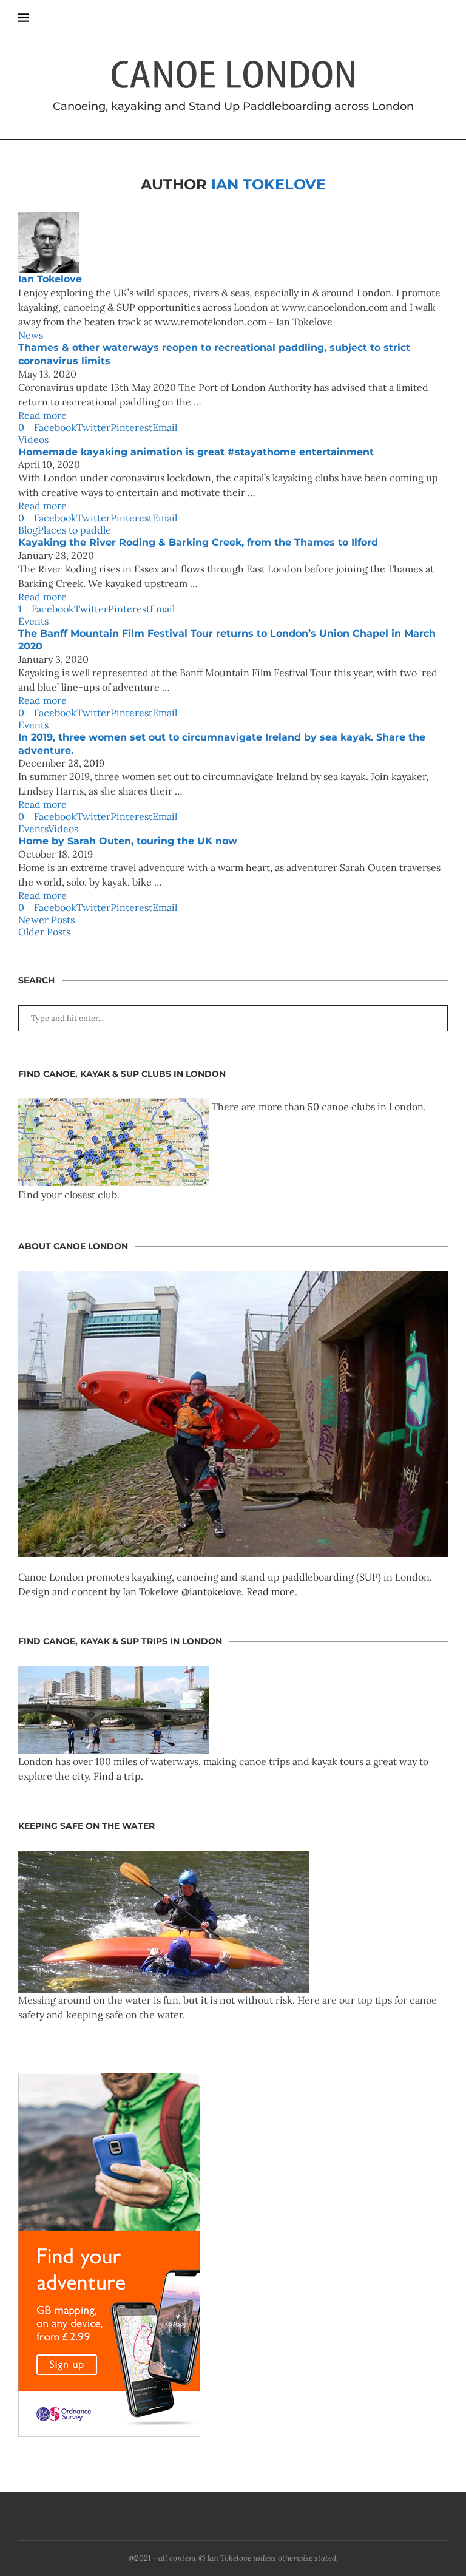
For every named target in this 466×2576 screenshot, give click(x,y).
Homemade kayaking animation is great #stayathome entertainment (199, 452)
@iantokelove (211, 1591)
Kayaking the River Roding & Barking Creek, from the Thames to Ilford (198, 542)
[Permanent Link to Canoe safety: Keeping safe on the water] (164, 1858)
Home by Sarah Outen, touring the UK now (128, 841)
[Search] (442, 18)
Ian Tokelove (50, 279)
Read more (42, 415)
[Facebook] (223, 2516)
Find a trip (117, 1776)
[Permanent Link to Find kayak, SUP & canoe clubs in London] (114, 1107)
